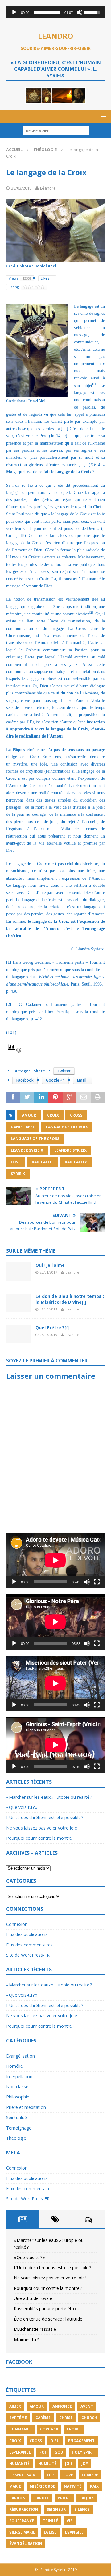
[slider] (47, 12)
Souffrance (22, 2521)
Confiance (20, 2429)
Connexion (17, 1924)
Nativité (73, 2486)
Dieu (55, 2441)
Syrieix (18, 1174)
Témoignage (19, 2128)
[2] (9, 1004)
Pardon (17, 2498)
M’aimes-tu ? (26, 2340)
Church (89, 2418)
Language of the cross (35, 1139)
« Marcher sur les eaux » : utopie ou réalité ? (49, 1797)
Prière (64, 2498)
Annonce (62, 2406)
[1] (9, 962)
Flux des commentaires (29, 1945)
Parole (42, 2498)
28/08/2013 (48, 1335)
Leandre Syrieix (70, 1150)
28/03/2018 (21, 188)
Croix (53, 1115)
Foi (43, 2452)
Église (50, 2532)
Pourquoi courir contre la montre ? (40, 1838)
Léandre (48, 188)
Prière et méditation (26, 2107)
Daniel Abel (23, 1127)
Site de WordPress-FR (28, 1955)
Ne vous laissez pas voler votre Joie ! (42, 1828)
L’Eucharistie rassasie (35, 2329)
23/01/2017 (48, 1272)
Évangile (74, 2532)
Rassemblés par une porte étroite (47, 2308)
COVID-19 (49, 2429)
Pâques (87, 2498)
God (59, 2452)
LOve (16, 1162)
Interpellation (19, 2076)
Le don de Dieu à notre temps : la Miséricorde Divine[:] (70, 1299)
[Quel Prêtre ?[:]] (18, 1334)
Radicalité (43, 1162)
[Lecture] (14, 12)
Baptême (18, 2418)
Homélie (14, 2066)
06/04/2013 (48, 1309)
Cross (76, 1115)
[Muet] (80, 12)
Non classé (17, 2087)
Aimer (15, 2406)
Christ (66, 2418)
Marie (15, 2486)
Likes (45, 278)
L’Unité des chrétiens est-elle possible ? (45, 1817)
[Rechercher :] (56, 131)
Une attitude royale (33, 2298)
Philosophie (18, 2097)
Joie (69, 2464)
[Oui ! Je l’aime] (18, 1272)
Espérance (20, 2452)
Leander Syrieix (27, 1150)
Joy (85, 2464)
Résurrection (24, 2509)
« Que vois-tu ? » (22, 1807)
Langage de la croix (67, 1127)
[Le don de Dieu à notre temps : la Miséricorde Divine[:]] (18, 1303)
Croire (74, 2429)
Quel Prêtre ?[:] (52, 1328)
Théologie (16, 2138)
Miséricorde (42, 2486)
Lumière (90, 2475)
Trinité (50, 2521)
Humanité (19, 2464)
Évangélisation (21, 2056)
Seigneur (56, 2509)
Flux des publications (27, 1934)
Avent (87, 2406)
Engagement (81, 2441)
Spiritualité (16, 2117)
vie (70, 2521)
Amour (29, 1115)
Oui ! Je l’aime (50, 1265)
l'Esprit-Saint (24, 2475)
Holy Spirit (84, 2452)
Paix (94, 2486)
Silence (82, 2509)
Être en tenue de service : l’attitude (48, 2319)
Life (51, 2475)
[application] (55, 12)
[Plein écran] (97, 1582)
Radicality (76, 1162)
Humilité (47, 2464)
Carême (43, 2418)
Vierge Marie (22, 2532)
